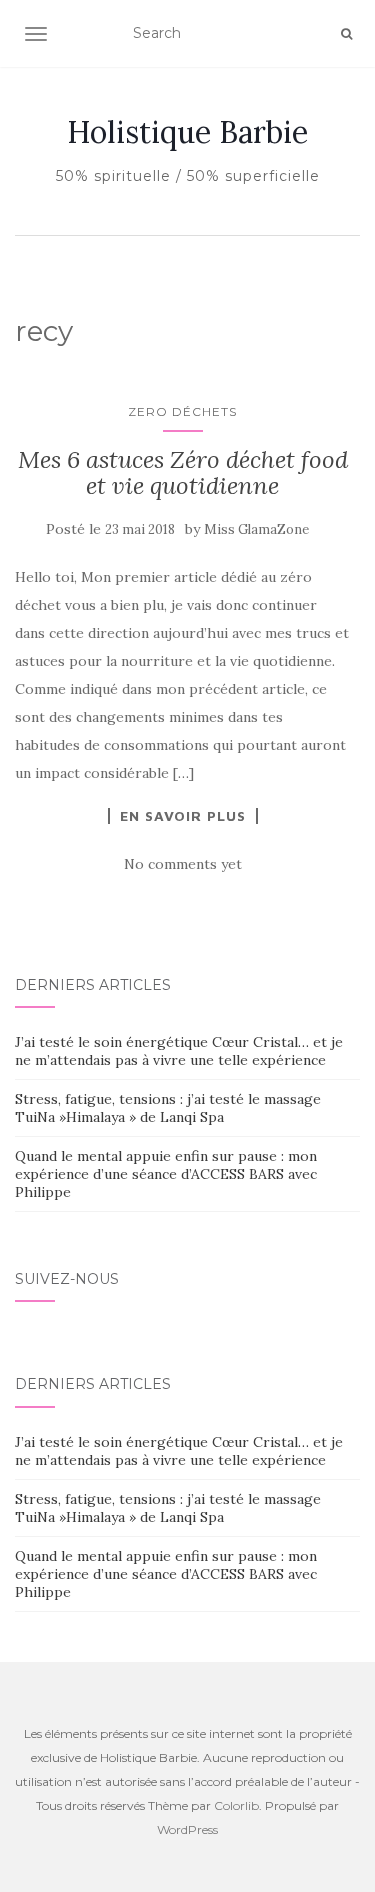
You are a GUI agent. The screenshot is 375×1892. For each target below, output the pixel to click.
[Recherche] (346, 34)
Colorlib (236, 1805)
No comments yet (183, 864)
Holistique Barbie (187, 132)
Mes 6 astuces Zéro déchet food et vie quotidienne (183, 472)
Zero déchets (182, 411)
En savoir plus (183, 816)
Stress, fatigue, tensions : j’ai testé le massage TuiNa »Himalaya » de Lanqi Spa (168, 1108)
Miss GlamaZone (256, 529)
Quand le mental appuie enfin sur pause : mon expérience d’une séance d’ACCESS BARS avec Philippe (166, 1174)
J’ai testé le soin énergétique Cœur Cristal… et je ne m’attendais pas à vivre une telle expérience (179, 1051)
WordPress (187, 1829)
